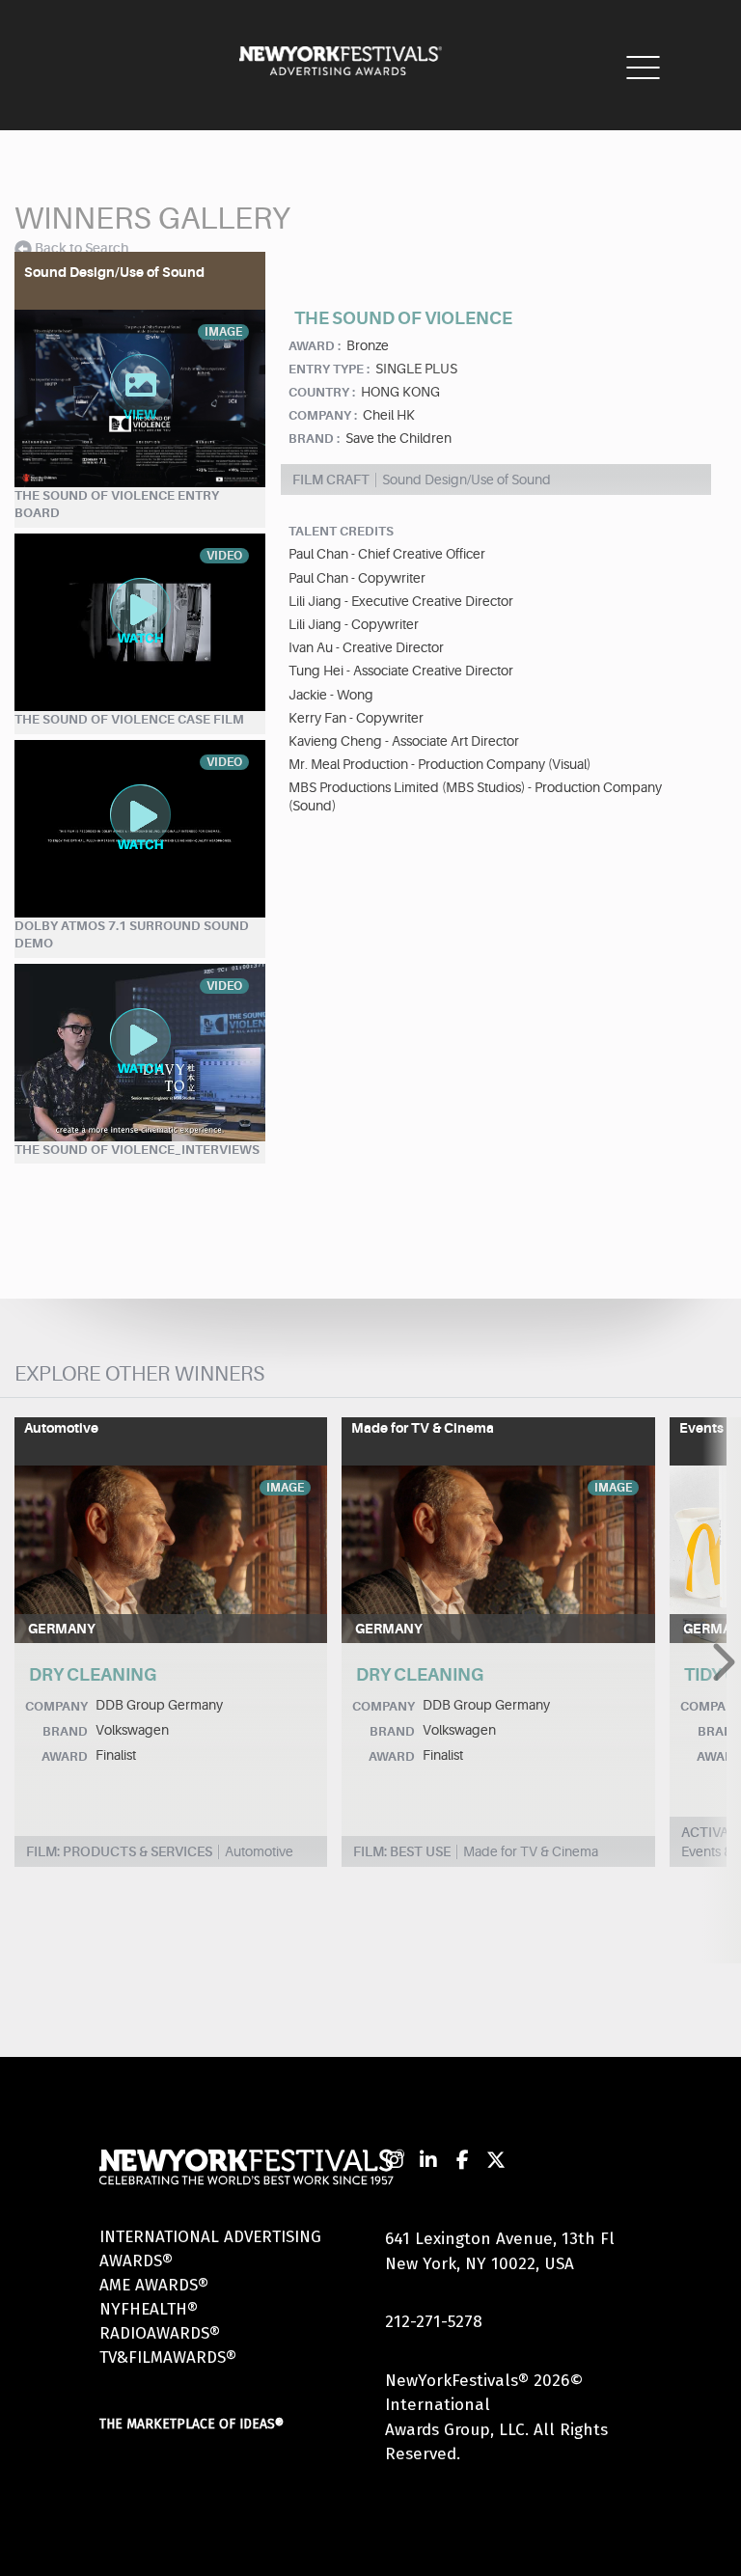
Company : (323, 415)
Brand (65, 1731)
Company (56, 1706)
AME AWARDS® (154, 2285)
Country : (322, 392)
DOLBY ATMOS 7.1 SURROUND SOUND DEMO (132, 935)
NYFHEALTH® (149, 2309)
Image (285, 1488)
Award (65, 1756)
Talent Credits (341, 531)
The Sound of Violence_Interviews (137, 1150)
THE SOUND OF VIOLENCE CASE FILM (129, 719)
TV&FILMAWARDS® (168, 2357)
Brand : (314, 438)
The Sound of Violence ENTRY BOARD (117, 505)
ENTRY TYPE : (329, 369)
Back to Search (82, 248)
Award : (315, 346)
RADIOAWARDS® (160, 2333)
